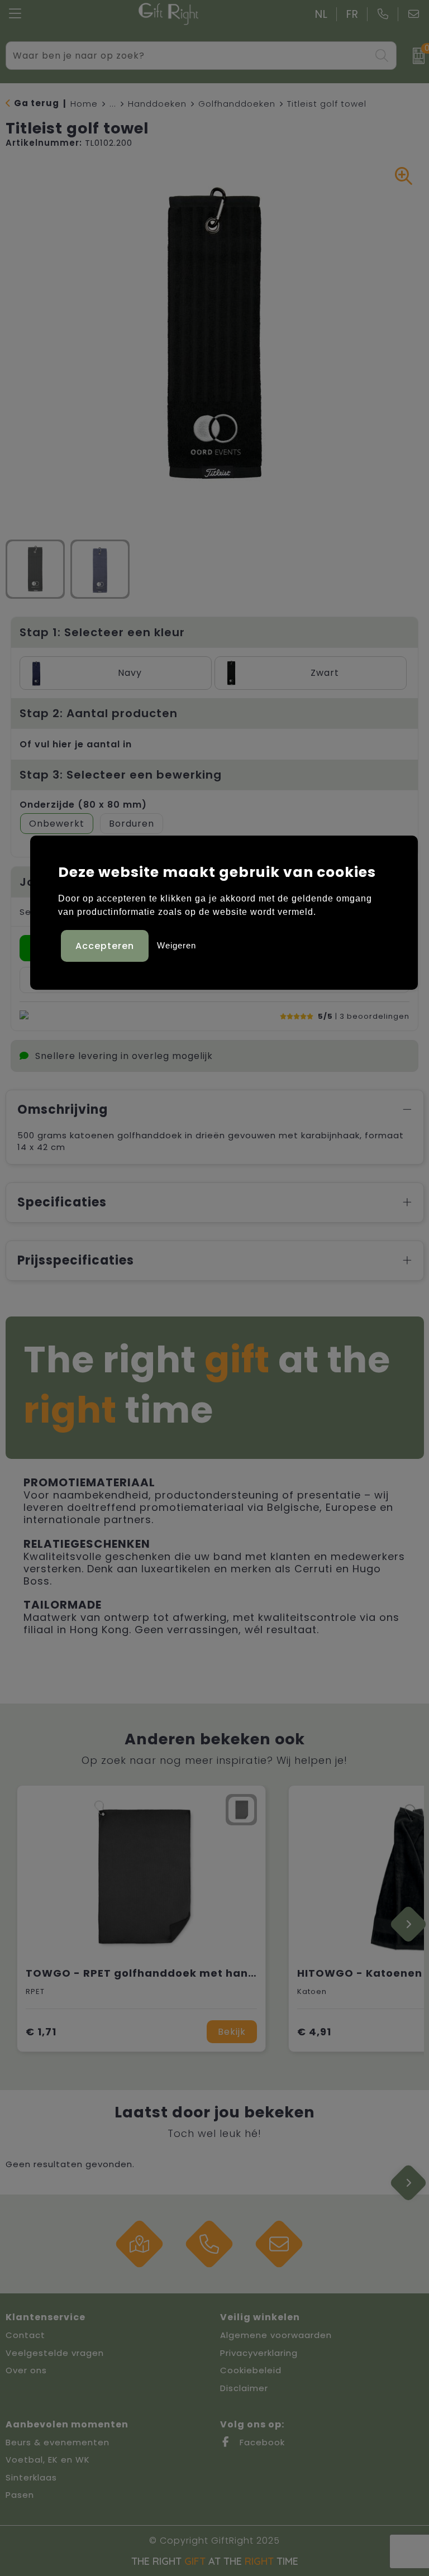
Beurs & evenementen (58, 2442)
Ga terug (37, 103)
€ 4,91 (314, 2032)
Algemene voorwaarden (276, 2335)
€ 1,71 (41, 2032)
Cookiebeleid (251, 2370)
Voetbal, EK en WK (48, 2460)
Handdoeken (157, 104)
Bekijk (232, 2032)
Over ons (26, 2370)
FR (352, 14)
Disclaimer (244, 2388)
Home (84, 104)
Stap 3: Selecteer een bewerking (121, 775)
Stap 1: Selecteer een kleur (102, 632)
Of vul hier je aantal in (76, 744)
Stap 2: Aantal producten (99, 713)
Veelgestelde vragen (55, 2353)
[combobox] (189, 56)
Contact (25, 2335)
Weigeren (177, 945)
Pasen (20, 2495)
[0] (415, 56)
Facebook (261, 2442)
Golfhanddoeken (237, 104)
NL (321, 14)
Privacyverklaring (259, 2353)
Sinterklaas (31, 2477)
